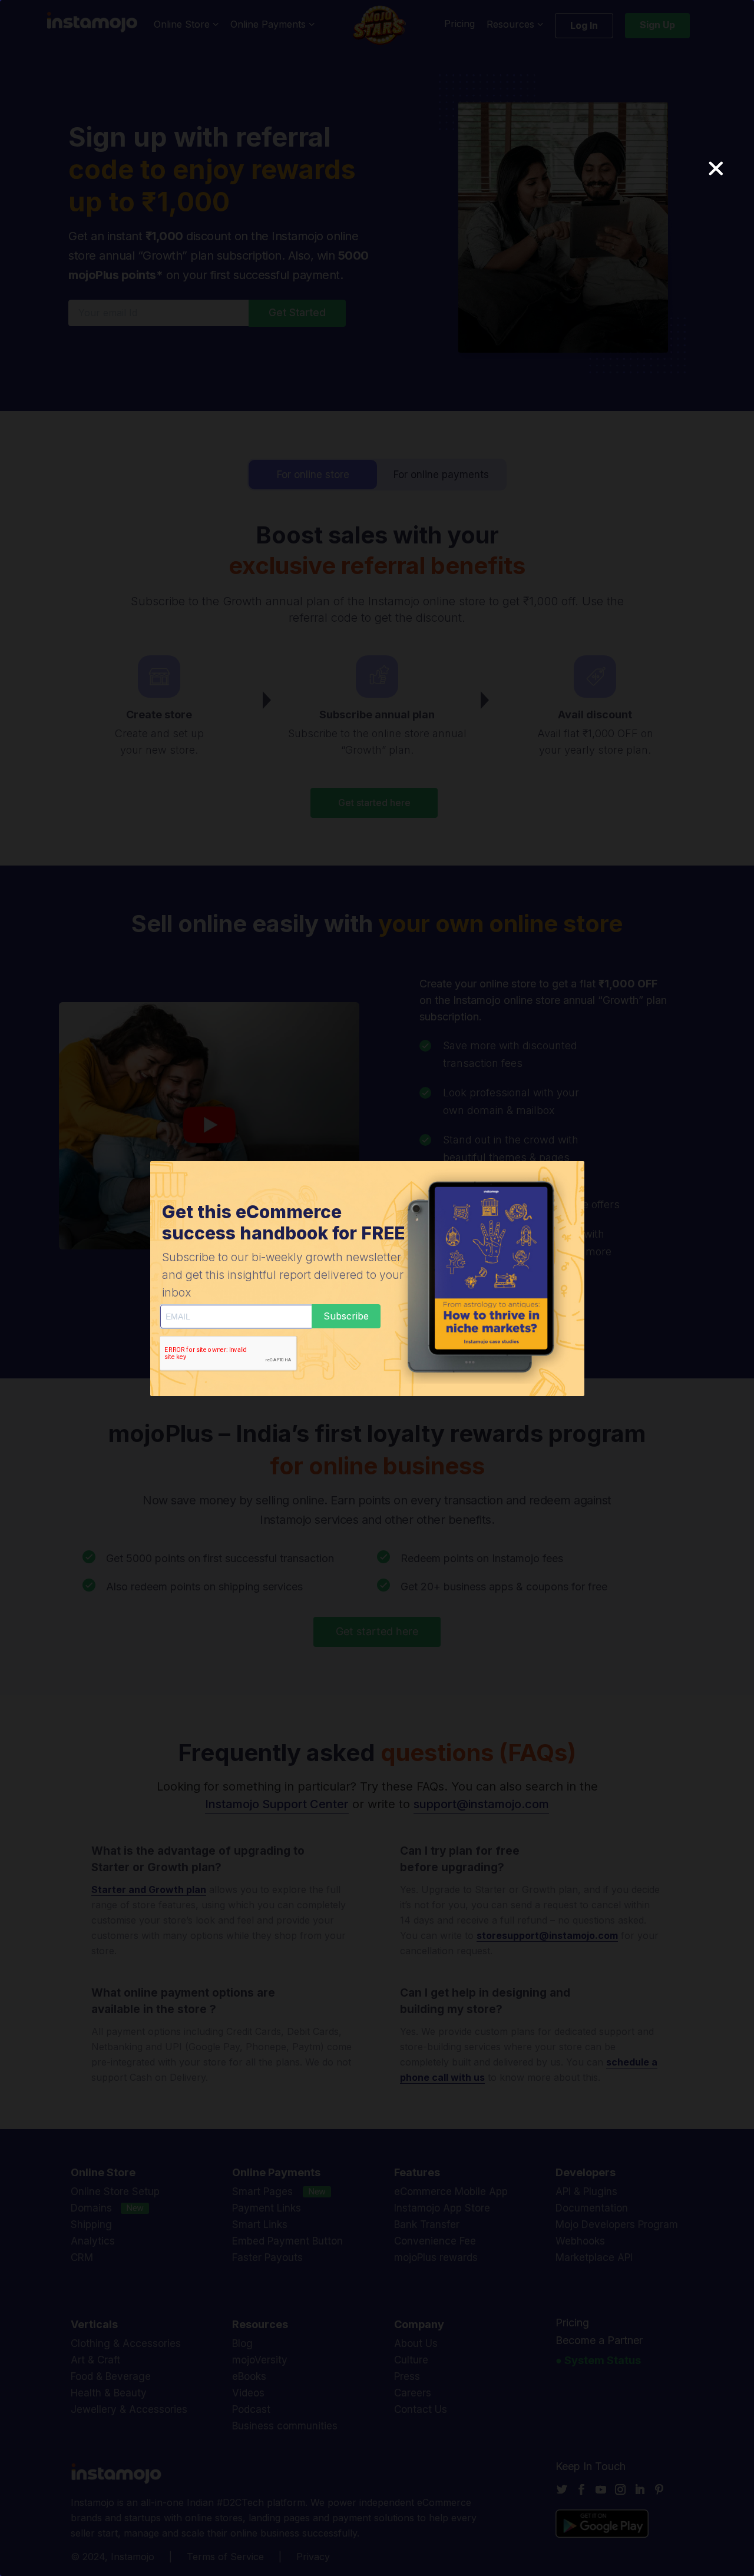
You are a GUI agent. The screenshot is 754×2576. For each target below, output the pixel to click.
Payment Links (267, 2208)
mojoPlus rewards (436, 2257)
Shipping (91, 2224)
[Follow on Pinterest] (662, 2489)
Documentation (592, 2208)
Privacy (313, 2557)
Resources (512, 25)
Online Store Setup (115, 2192)
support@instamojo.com (481, 1804)
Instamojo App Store (442, 2208)
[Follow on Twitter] (564, 2489)
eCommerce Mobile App (451, 2192)
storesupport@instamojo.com (547, 1935)
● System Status (598, 2360)
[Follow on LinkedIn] (642, 2489)
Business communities (285, 2426)
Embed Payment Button (287, 2241)
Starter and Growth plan (149, 1889)
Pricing (459, 24)
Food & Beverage (111, 2376)
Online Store (183, 25)
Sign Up (657, 25)
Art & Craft (95, 2360)
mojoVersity (260, 2360)
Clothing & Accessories (126, 2343)
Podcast (251, 2409)
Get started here (374, 803)
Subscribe (346, 1316)
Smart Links (260, 2224)
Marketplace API (594, 2257)
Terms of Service (225, 2557)
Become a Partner (599, 2340)
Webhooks (580, 2241)
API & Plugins (586, 2192)
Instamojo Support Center (277, 1804)
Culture (411, 2360)
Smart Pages (262, 2192)
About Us (416, 2343)
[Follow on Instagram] (623, 2489)
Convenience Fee (435, 2241)
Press (407, 2376)
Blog (242, 2343)
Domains (91, 2208)
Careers (413, 2393)
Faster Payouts (267, 2257)
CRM (82, 2257)
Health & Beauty (109, 2393)
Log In (584, 25)
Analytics (93, 2241)
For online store (313, 475)
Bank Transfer (427, 2224)
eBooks (249, 2376)
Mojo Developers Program (617, 2224)
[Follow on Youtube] (603, 2489)
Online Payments (269, 25)
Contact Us (421, 2409)
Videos (248, 2393)
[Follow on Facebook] (584, 2489)
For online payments (441, 475)
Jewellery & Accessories (129, 2409)
